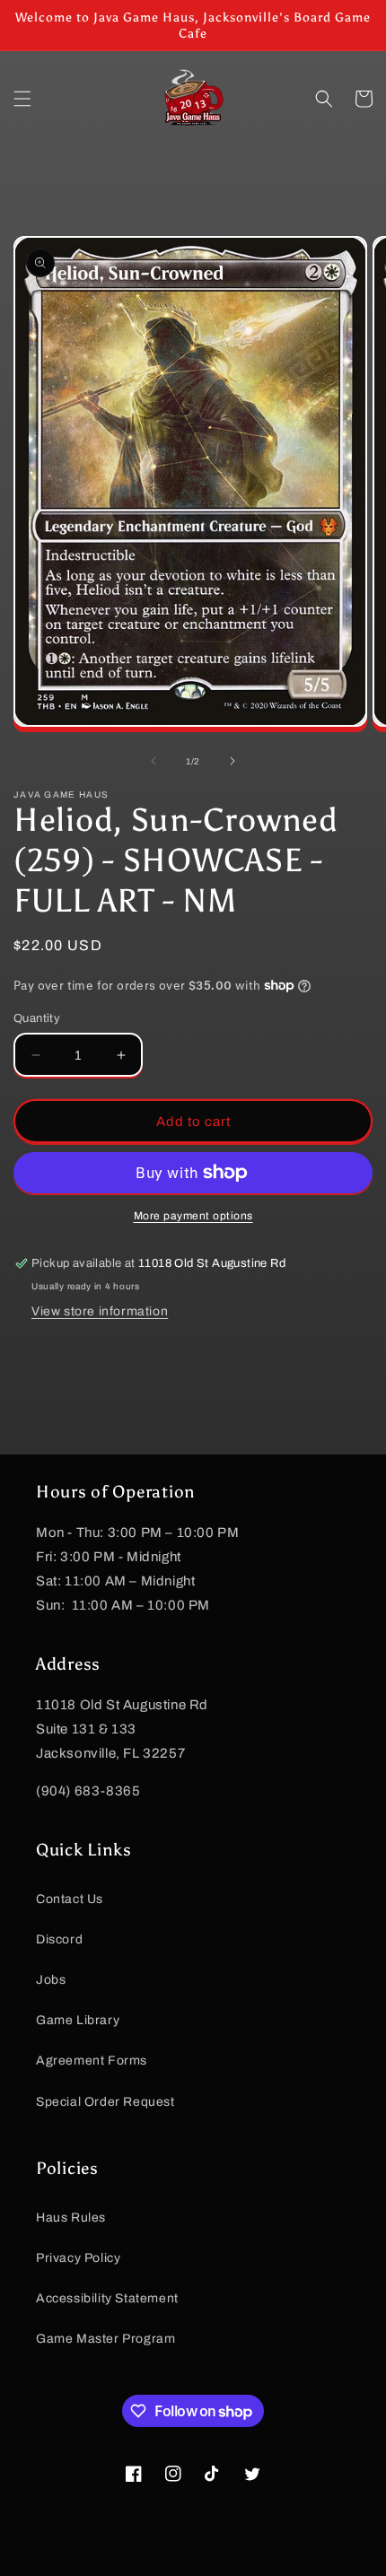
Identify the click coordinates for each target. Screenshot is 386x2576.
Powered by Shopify (257, 2561)
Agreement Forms (92, 2061)
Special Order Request (105, 2102)
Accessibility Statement (107, 2298)
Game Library (78, 2020)
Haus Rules (71, 2218)
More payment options (193, 1216)
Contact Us (70, 1899)
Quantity (37, 1018)
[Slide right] (232, 761)
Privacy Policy (78, 2258)
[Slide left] (154, 761)
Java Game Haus (163, 2561)
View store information (100, 1311)
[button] (22, 99)
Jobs (51, 1980)
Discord (59, 1939)
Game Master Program (105, 2339)
